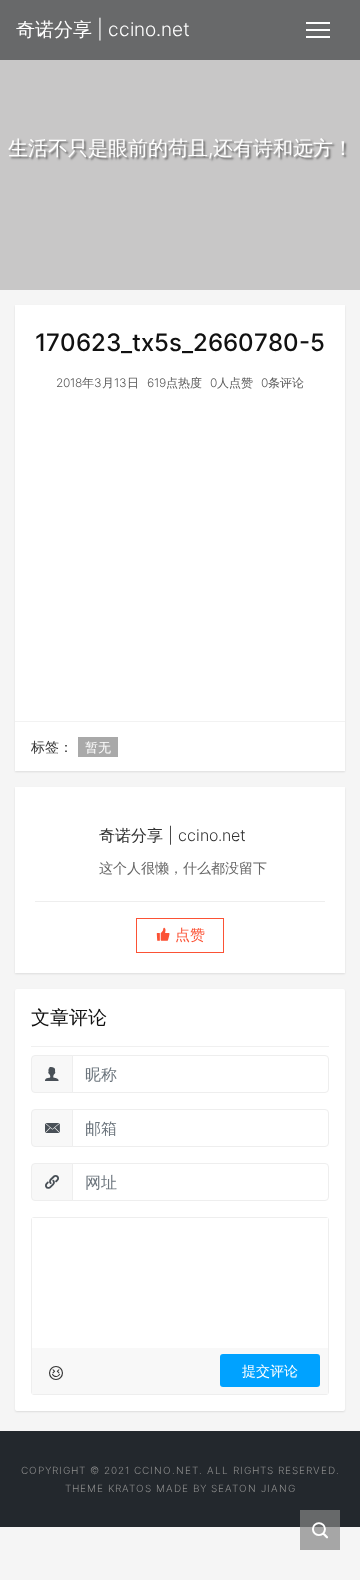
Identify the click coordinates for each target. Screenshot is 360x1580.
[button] (180, 935)
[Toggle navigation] (318, 30)
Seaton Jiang (253, 1488)
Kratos (130, 1488)
